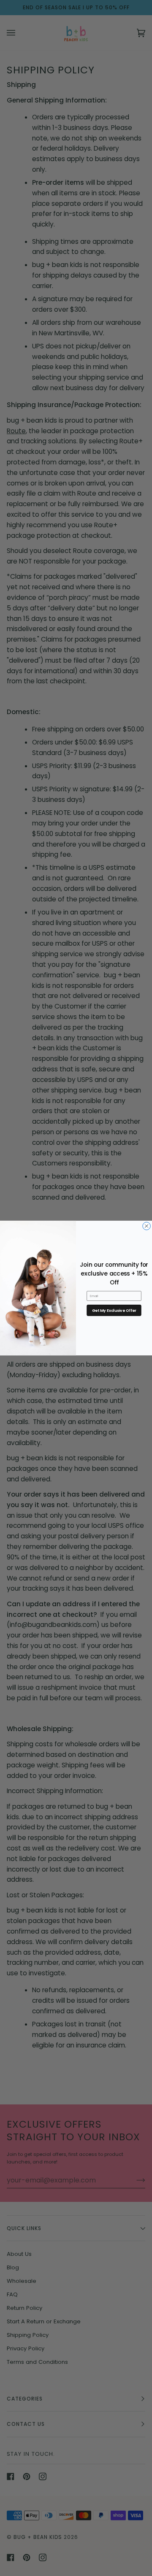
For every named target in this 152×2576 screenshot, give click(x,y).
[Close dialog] (147, 1226)
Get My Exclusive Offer (114, 1310)
